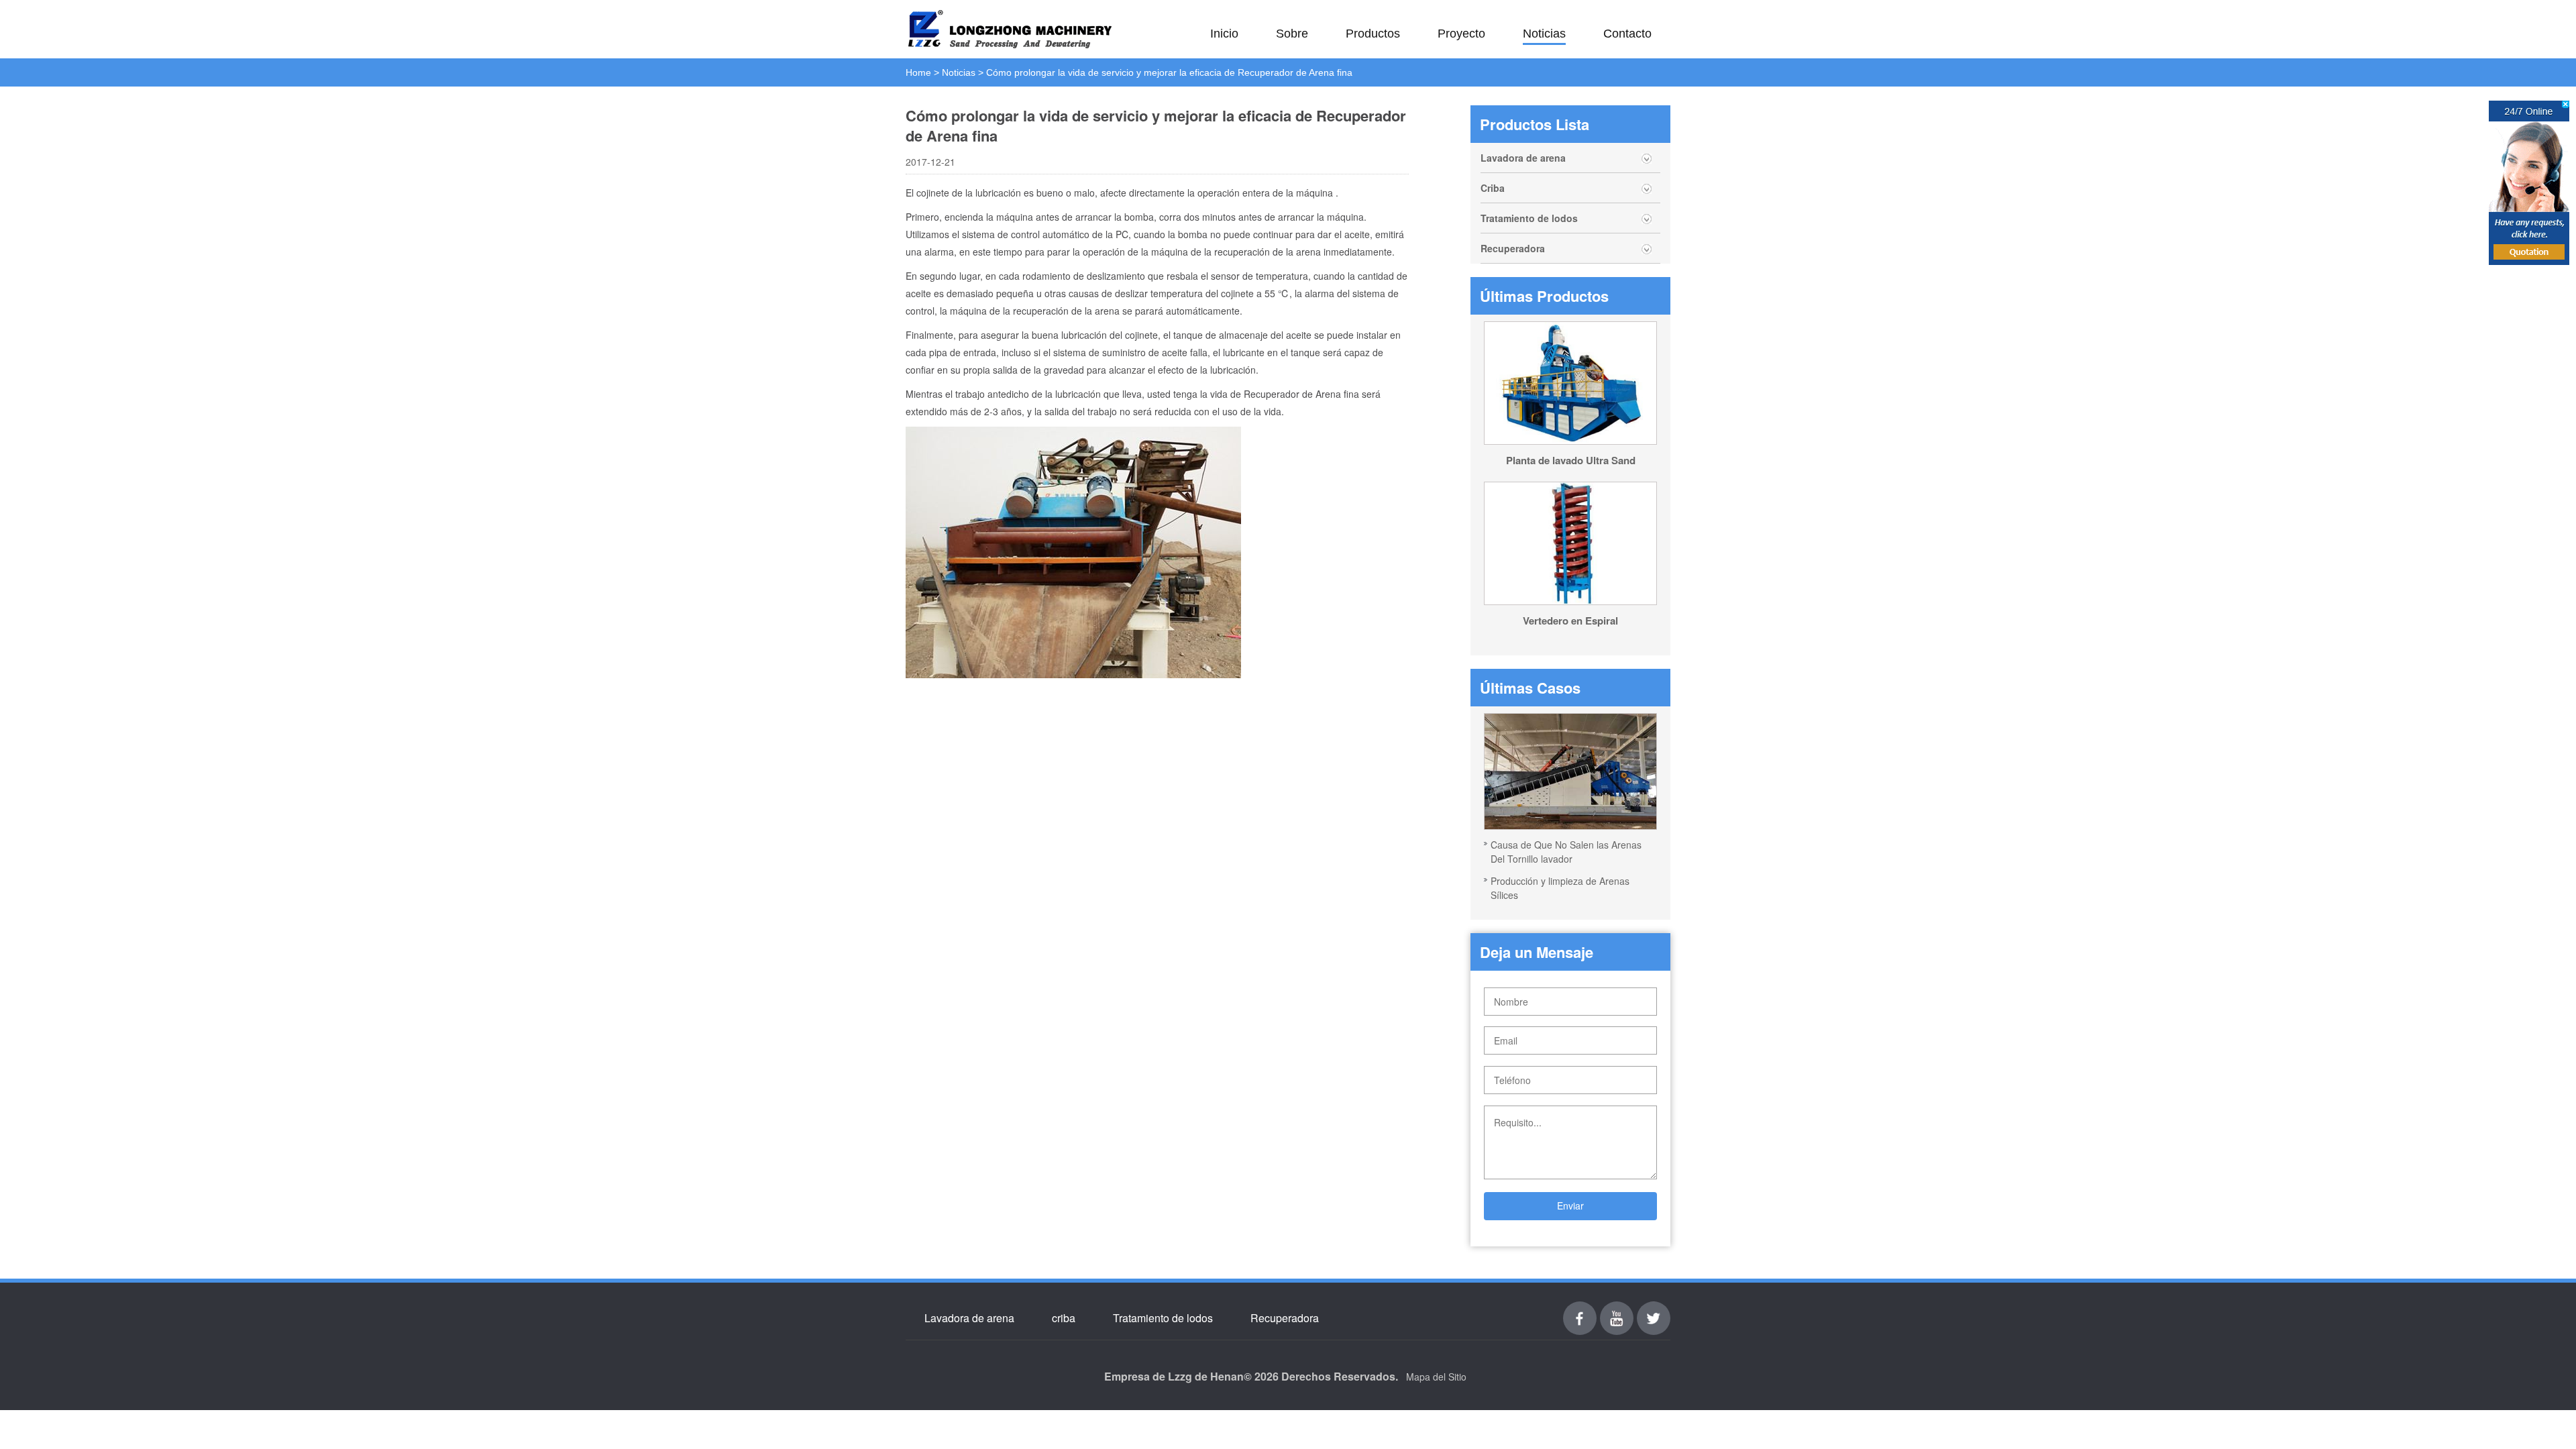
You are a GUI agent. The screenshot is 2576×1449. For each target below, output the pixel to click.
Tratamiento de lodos (1529, 218)
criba (1064, 1318)
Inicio (1224, 34)
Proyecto (1461, 34)
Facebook (1580, 1309)
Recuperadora (1513, 248)
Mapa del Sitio (1436, 1377)
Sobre (1292, 34)
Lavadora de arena (1523, 158)
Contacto (1627, 34)
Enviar (1570, 1205)
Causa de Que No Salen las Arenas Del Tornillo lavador (1566, 852)
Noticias (1544, 34)
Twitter (1654, 1309)
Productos (1373, 34)
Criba (1493, 188)
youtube (1617, 1309)
